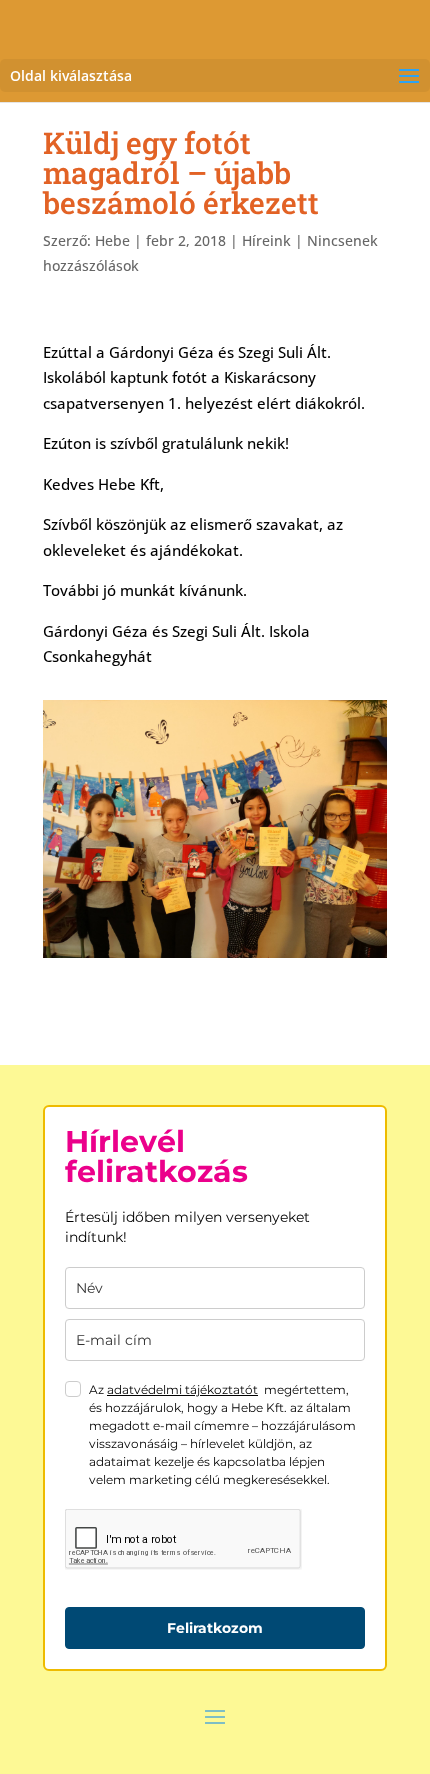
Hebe (112, 240)
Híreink (266, 240)
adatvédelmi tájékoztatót (182, 1389)
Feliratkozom (215, 1628)
